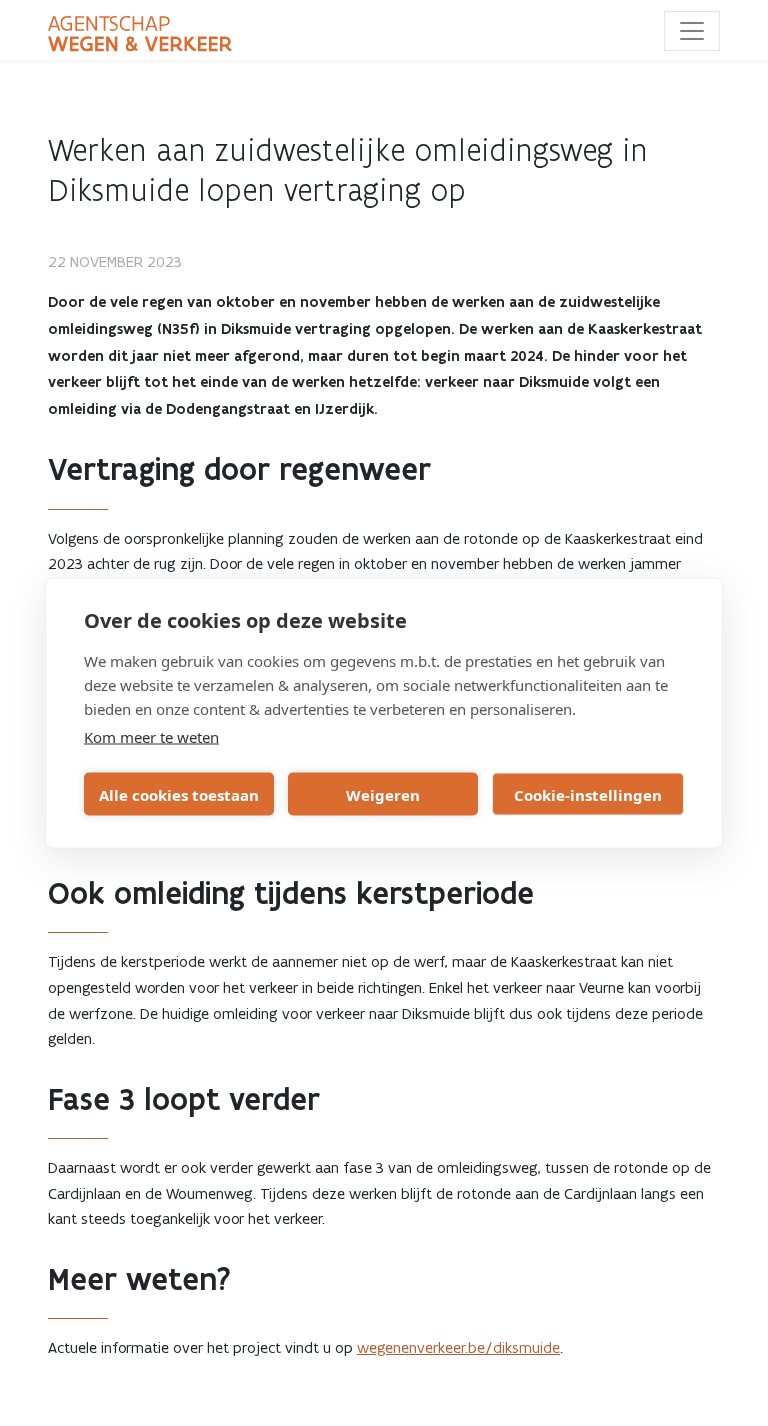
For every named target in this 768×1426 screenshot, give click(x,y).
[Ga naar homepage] (140, 34)
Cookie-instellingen (588, 794)
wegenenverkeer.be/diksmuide (458, 1347)
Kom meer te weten (151, 737)
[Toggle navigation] (692, 31)
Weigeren (383, 794)
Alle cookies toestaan (179, 794)
